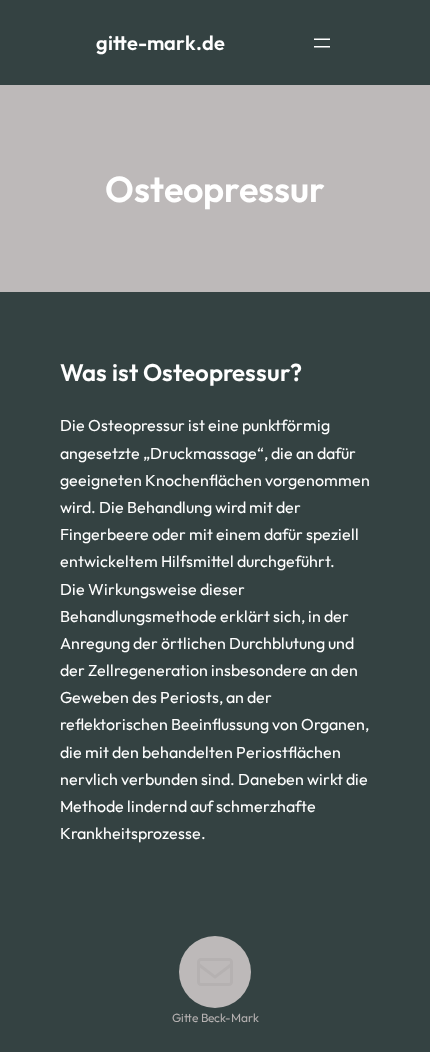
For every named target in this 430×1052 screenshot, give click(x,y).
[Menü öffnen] (322, 43)
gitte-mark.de (160, 42)
